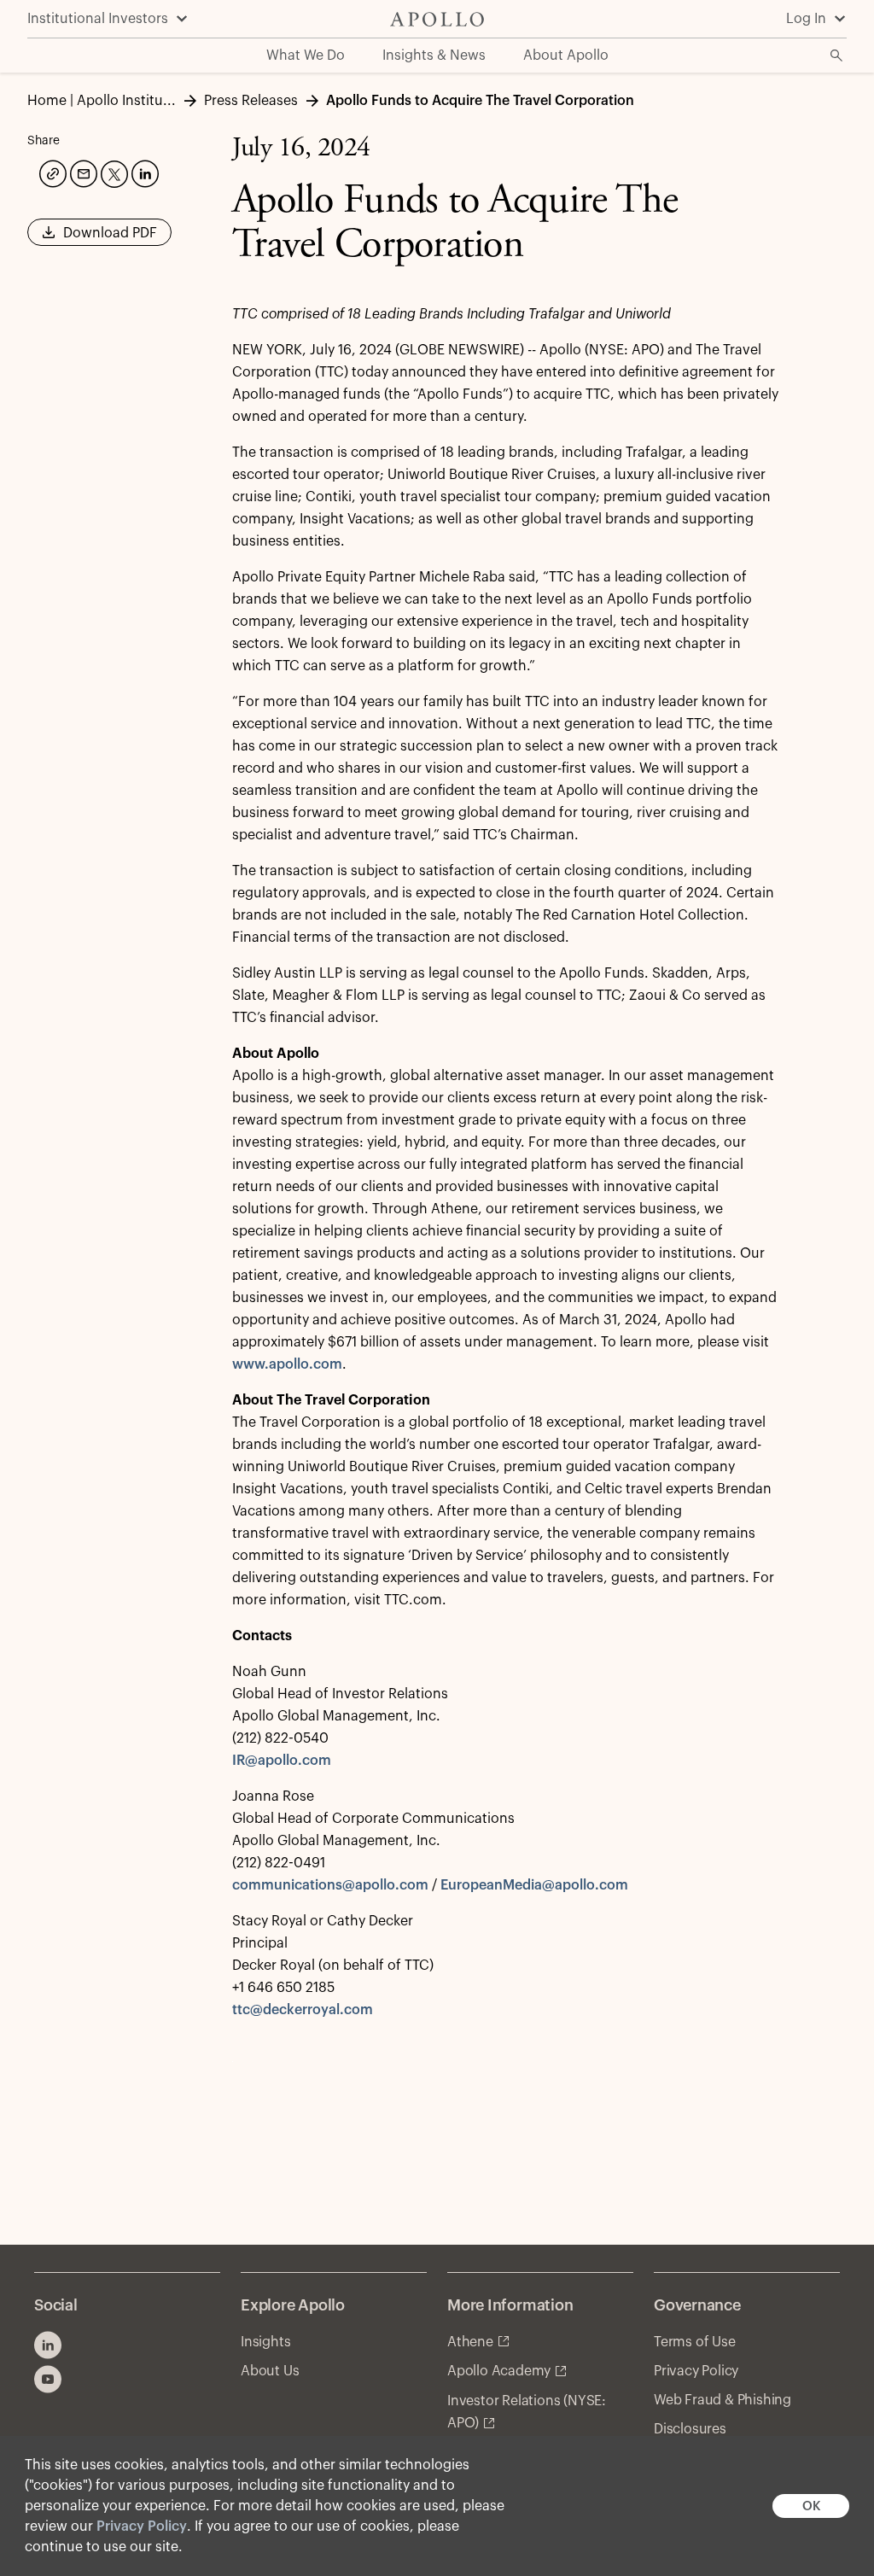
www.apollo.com (287, 1364)
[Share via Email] (82, 172)
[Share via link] (51, 172)
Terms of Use (695, 2342)
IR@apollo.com (282, 1761)
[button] (99, 238)
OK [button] (811, 2506)
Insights (265, 2342)
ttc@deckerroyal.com (303, 2010)
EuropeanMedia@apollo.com (534, 1885)
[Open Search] (836, 55)
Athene (470, 2342)
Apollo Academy (499, 2371)
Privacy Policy (142, 2526)
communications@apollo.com (330, 1885)
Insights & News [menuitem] (434, 55)
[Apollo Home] (437, 19)
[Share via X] (113, 172)
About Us (270, 2371)
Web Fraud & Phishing (723, 2400)
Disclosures (690, 2429)
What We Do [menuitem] (306, 55)
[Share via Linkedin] (143, 172)
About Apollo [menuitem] (566, 55)
